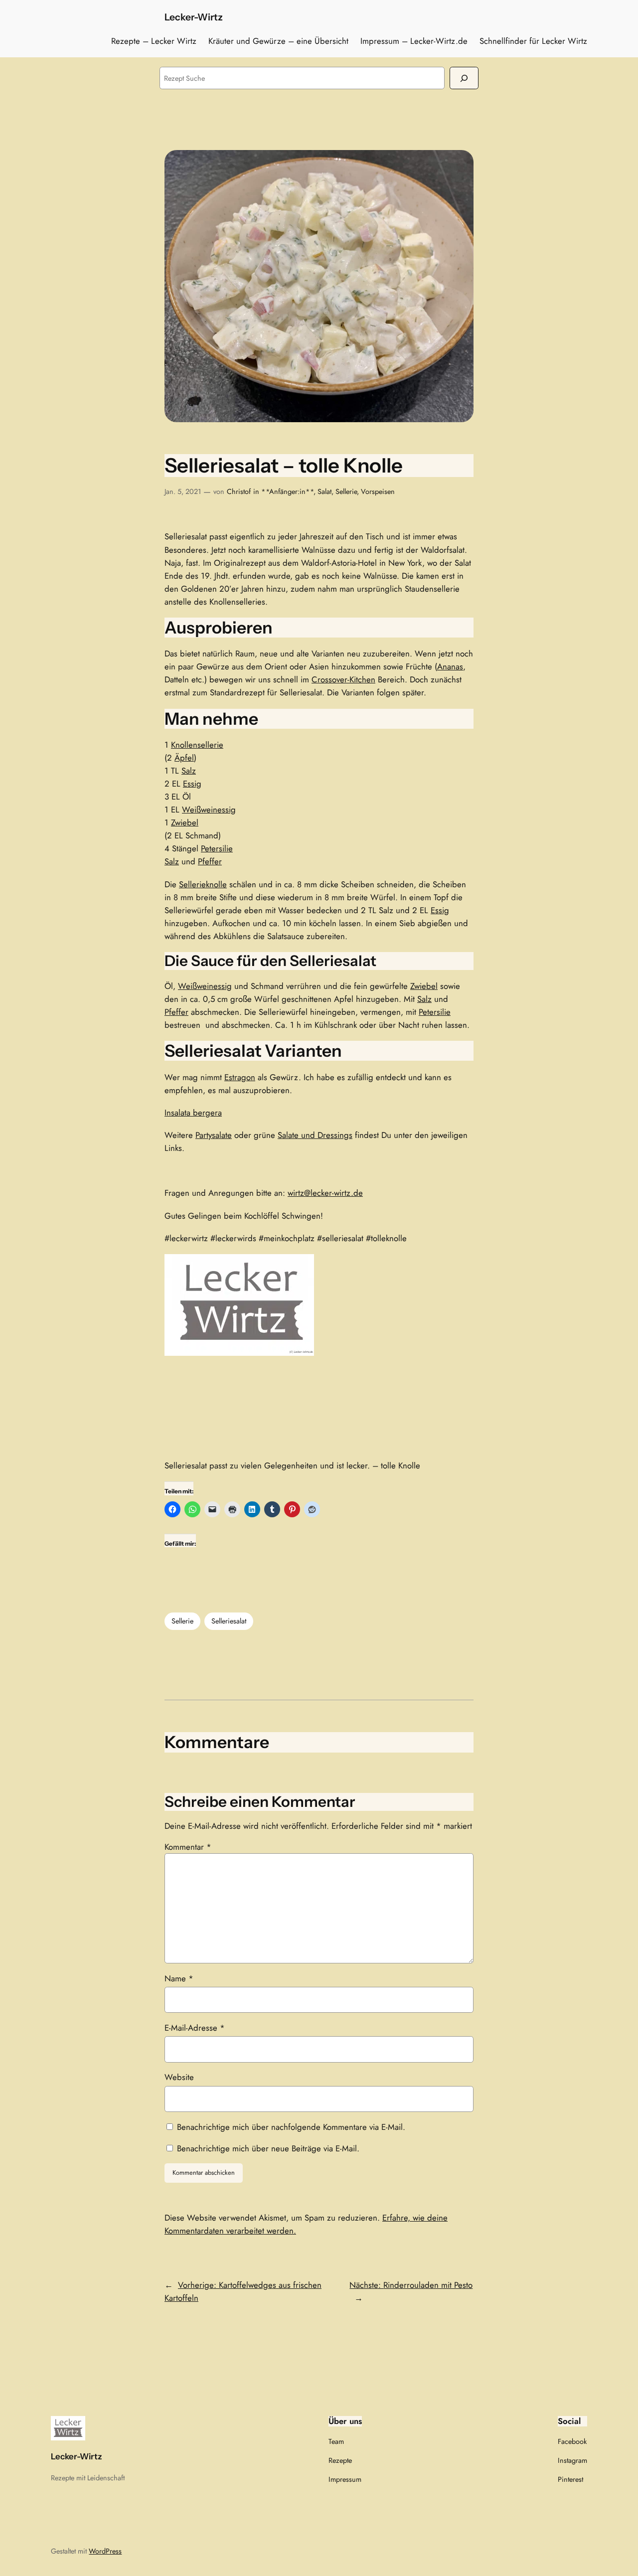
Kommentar (188, 1847)
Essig (192, 784)
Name (179, 1978)
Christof (239, 491)
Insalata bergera (193, 1113)
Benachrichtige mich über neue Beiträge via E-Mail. (268, 2148)
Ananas (450, 666)
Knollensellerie (197, 745)
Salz (189, 771)
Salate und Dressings (315, 1135)
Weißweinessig (209, 809)
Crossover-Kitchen (343, 679)
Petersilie (217, 848)
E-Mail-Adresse (195, 2028)
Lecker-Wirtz (194, 17)
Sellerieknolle (203, 884)
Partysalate (214, 1135)
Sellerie (346, 491)
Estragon (240, 1077)
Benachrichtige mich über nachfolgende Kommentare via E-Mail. (291, 2127)
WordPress (105, 2551)
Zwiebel (185, 822)
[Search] (464, 78)
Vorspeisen (378, 491)
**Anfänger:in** (287, 491)
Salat (324, 491)
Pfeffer (210, 861)
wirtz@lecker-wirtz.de (325, 1193)
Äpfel (184, 758)
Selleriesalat (229, 1621)
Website (179, 2077)
